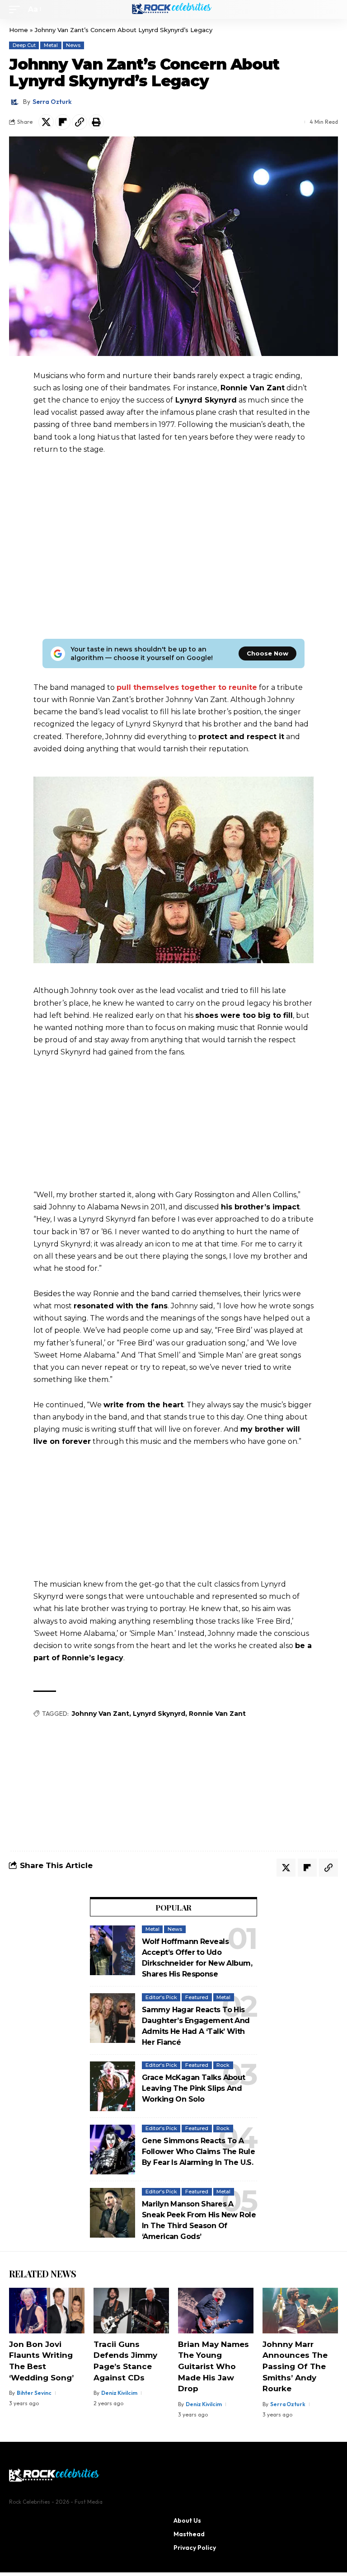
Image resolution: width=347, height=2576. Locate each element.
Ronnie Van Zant (217, 1714)
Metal (51, 45)
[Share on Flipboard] (63, 122)
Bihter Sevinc (34, 2393)
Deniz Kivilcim (119, 2393)
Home (19, 30)
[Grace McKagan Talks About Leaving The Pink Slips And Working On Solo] (113, 2086)
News (73, 45)
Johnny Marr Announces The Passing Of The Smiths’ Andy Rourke (295, 2367)
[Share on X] (46, 122)
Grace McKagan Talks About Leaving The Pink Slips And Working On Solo (194, 2088)
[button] (17, 9)
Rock (223, 2065)
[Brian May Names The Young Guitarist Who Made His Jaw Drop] (216, 2310)
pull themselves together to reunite (187, 687)
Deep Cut (24, 45)
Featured (197, 1997)
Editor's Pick (161, 1997)
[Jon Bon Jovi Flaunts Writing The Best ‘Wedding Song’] (47, 2310)
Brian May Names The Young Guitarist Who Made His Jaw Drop (213, 2367)
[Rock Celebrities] (173, 9)
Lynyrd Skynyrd (159, 1714)
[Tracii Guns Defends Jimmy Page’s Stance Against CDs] (131, 2310)
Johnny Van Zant (101, 1714)
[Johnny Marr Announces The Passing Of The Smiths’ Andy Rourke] (300, 2310)
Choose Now (267, 653)
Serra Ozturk (52, 102)
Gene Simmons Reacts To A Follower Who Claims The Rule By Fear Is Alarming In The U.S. (198, 2152)
